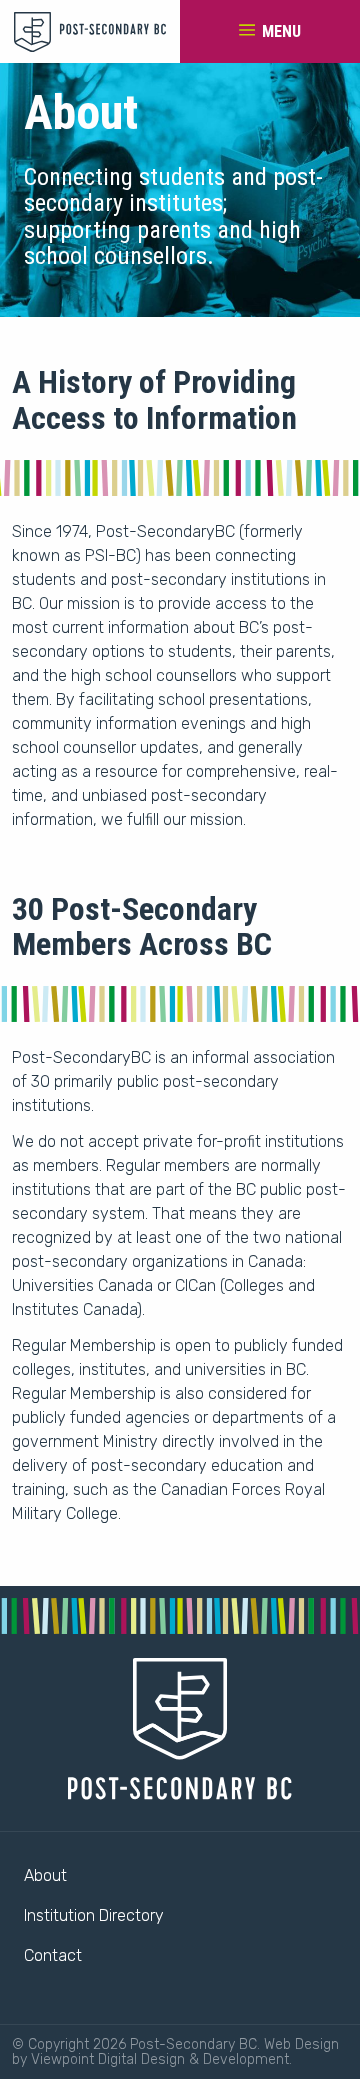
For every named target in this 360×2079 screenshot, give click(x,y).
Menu (279, 31)
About (45, 1875)
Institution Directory (94, 1915)
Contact (53, 1955)
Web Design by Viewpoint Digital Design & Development (175, 2052)
